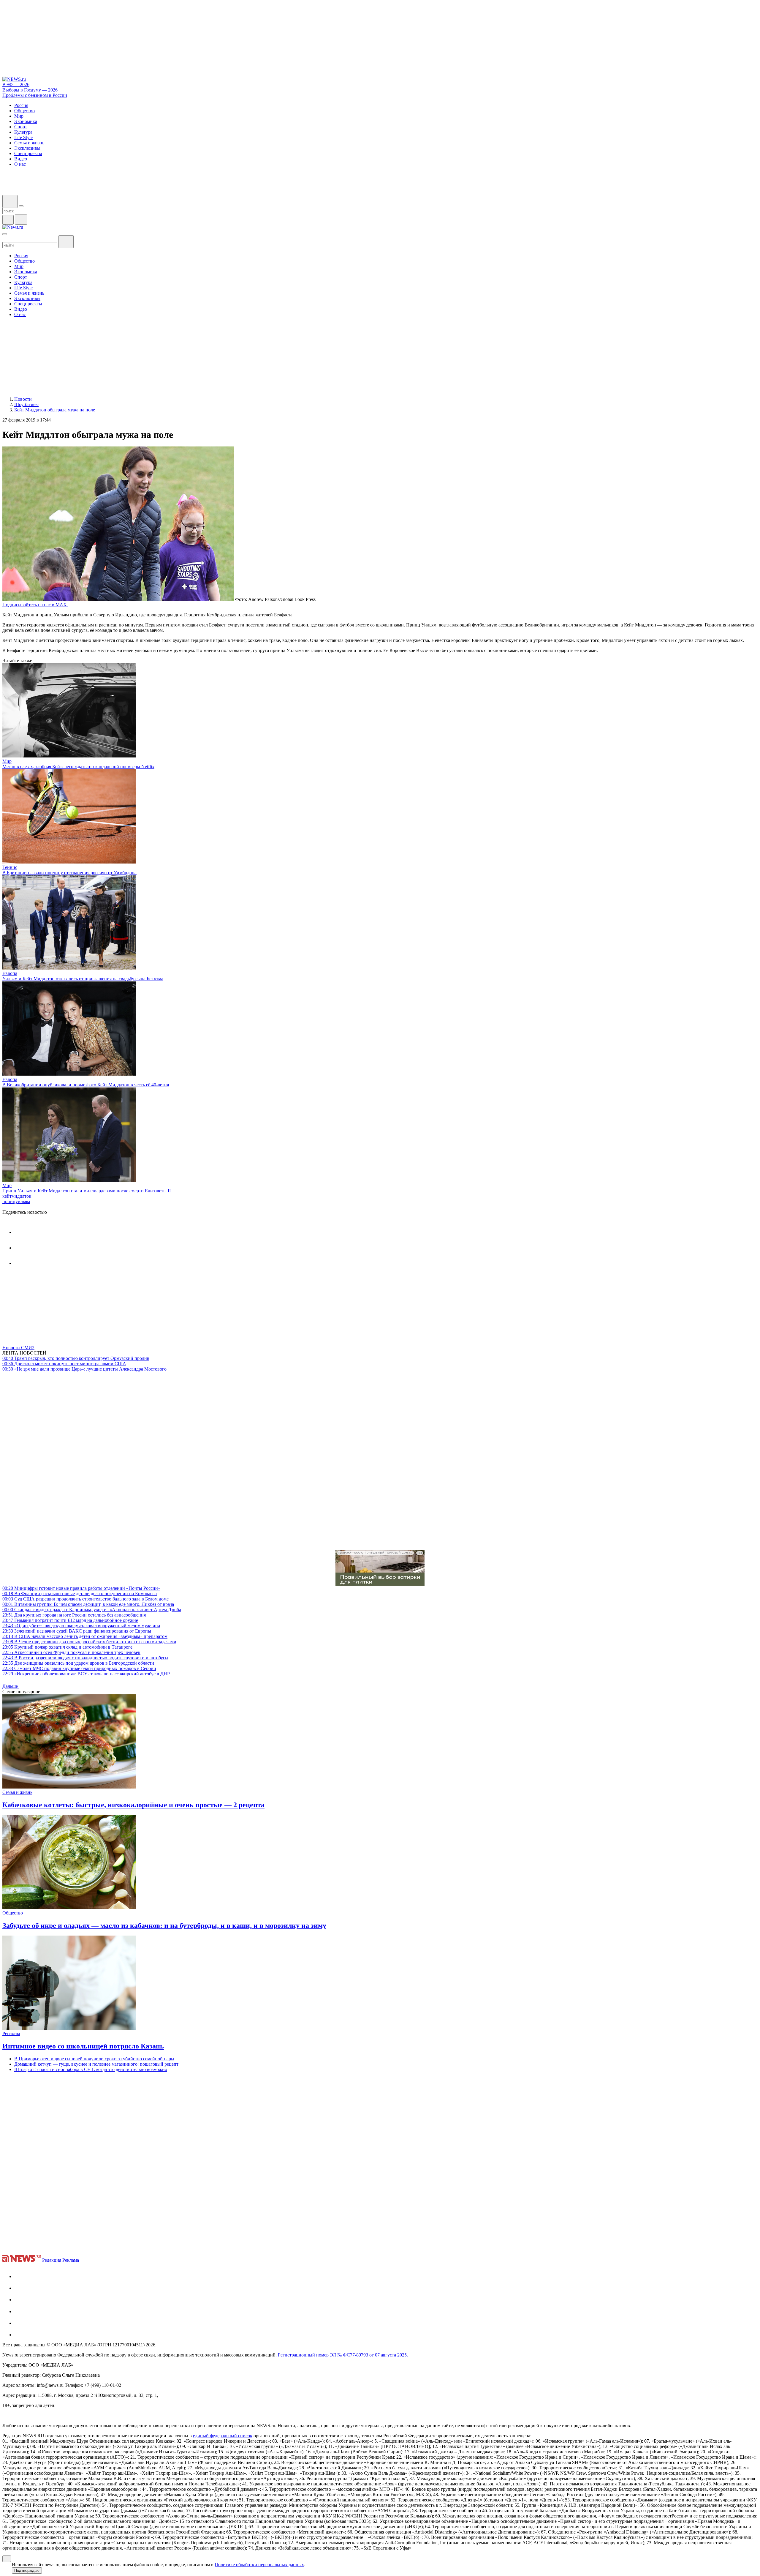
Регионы (11, 2033)
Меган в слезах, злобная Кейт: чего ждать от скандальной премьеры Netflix (78, 767)
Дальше (11, 1686)
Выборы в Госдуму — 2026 (30, 90)
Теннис (10, 867)
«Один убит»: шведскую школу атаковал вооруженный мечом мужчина (81, 1626)
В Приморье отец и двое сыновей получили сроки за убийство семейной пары (94, 2059)
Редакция (52, 2260)
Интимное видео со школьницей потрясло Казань (83, 2046)
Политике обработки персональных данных (259, 2565)
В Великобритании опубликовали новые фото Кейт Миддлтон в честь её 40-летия (86, 1085)
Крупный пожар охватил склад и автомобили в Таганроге (67, 1647)
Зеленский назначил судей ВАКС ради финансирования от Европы (77, 1631)
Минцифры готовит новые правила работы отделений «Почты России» (81, 1588)
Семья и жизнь (17, 1792)
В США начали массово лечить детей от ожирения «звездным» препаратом (85, 1636)
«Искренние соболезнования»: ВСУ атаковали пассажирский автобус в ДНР (86, 1674)
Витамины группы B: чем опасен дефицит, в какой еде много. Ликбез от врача (88, 1604)
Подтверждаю (27, 2571)
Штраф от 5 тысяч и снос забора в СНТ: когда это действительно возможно (91, 2069)
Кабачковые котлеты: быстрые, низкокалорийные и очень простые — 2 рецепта (133, 1805)
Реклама (71, 2260)
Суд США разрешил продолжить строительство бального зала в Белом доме (85, 1599)
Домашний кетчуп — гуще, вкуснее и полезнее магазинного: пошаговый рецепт (96, 2064)
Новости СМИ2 (18, 1348)
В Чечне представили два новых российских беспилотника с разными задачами (89, 1642)
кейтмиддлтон (17, 1196)
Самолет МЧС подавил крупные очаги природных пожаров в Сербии (79, 1668)
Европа (10, 973)
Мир (7, 761)
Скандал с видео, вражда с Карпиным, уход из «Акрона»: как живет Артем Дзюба (92, 1610)
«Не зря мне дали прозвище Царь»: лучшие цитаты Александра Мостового (84, 1369)
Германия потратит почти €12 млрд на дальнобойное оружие (70, 1620)
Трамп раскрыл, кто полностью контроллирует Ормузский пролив (76, 1358)
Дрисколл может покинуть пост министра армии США (64, 1364)
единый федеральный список (223, 2436)
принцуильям (16, 1201)
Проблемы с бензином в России (35, 95)
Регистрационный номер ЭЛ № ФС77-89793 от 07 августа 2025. (343, 2355)
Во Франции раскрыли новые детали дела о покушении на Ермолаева (80, 1594)
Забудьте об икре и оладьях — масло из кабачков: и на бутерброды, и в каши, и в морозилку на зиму (164, 1925)
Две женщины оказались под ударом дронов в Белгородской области (78, 1663)
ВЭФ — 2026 (16, 85)
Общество (13, 1913)
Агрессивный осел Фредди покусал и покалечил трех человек (71, 1652)
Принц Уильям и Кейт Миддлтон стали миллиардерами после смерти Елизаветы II (87, 1191)
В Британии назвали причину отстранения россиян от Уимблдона (69, 873)
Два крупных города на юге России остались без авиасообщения (74, 1615)
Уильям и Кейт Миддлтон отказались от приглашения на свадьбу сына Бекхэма (83, 979)
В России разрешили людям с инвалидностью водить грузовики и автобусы (85, 1658)
